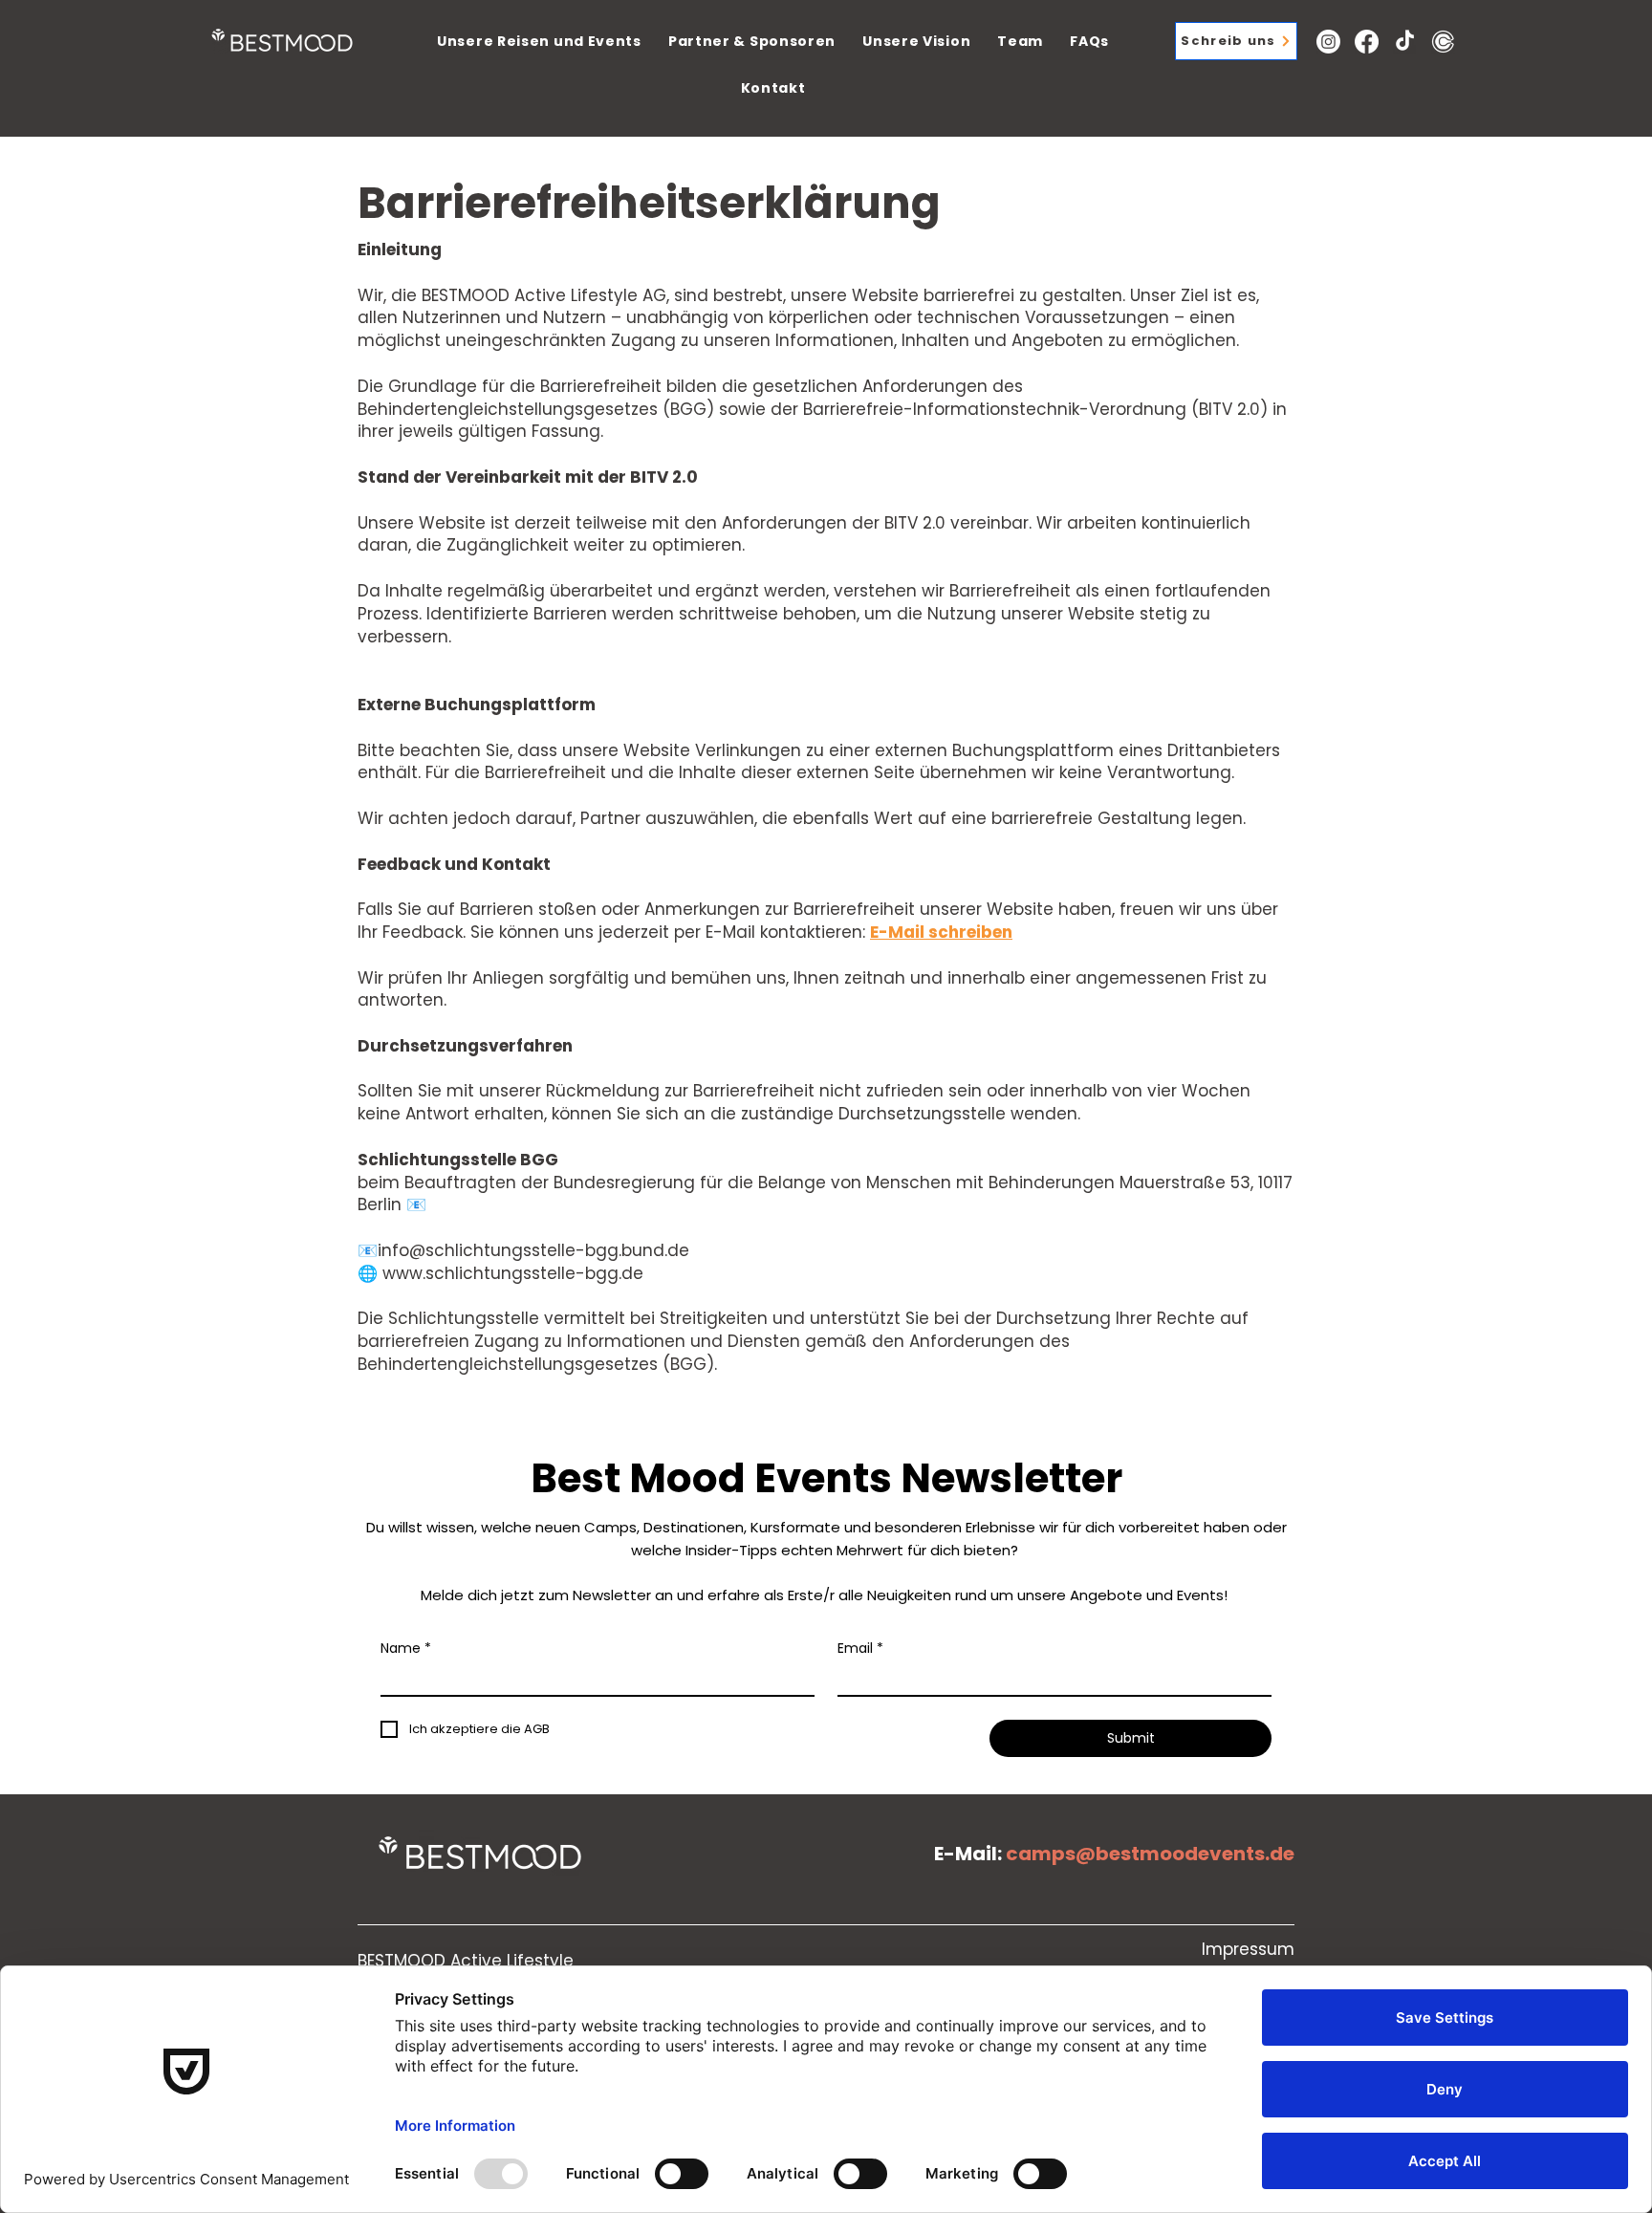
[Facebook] (1367, 42)
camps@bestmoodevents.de (1150, 1854)
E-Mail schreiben (941, 932)
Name (406, 1649)
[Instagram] (1328, 42)
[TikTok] (1405, 42)
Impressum (1248, 1949)
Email (860, 1649)
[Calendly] (1443, 42)
